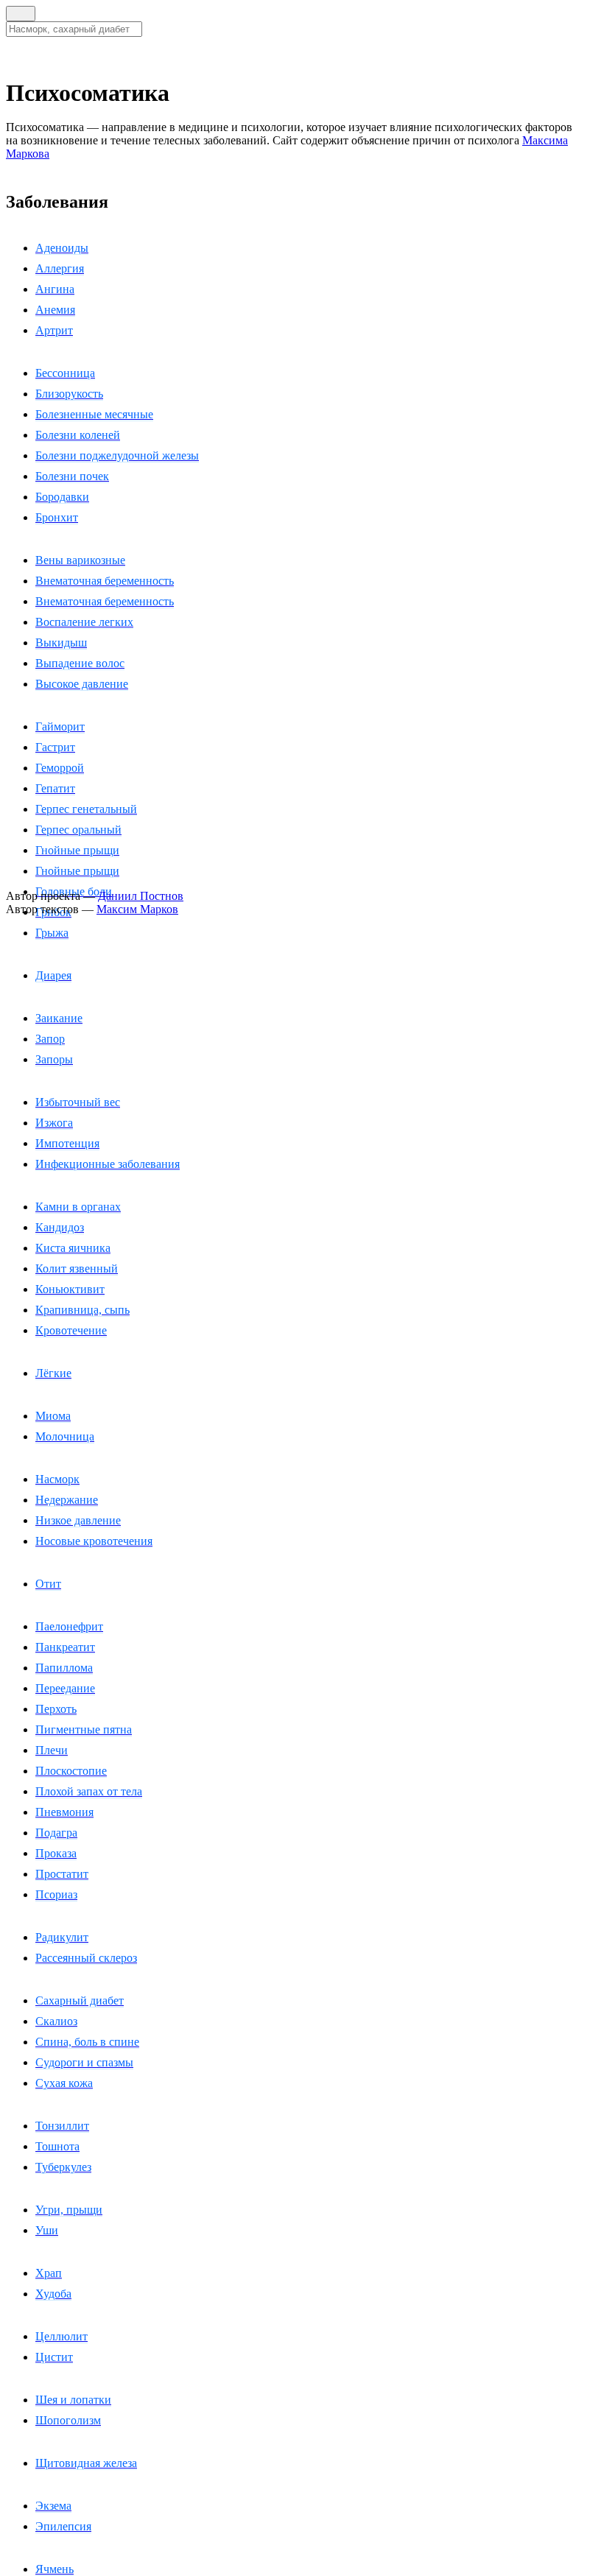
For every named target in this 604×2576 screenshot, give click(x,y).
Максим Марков (137, 909)
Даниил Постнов (141, 896)
